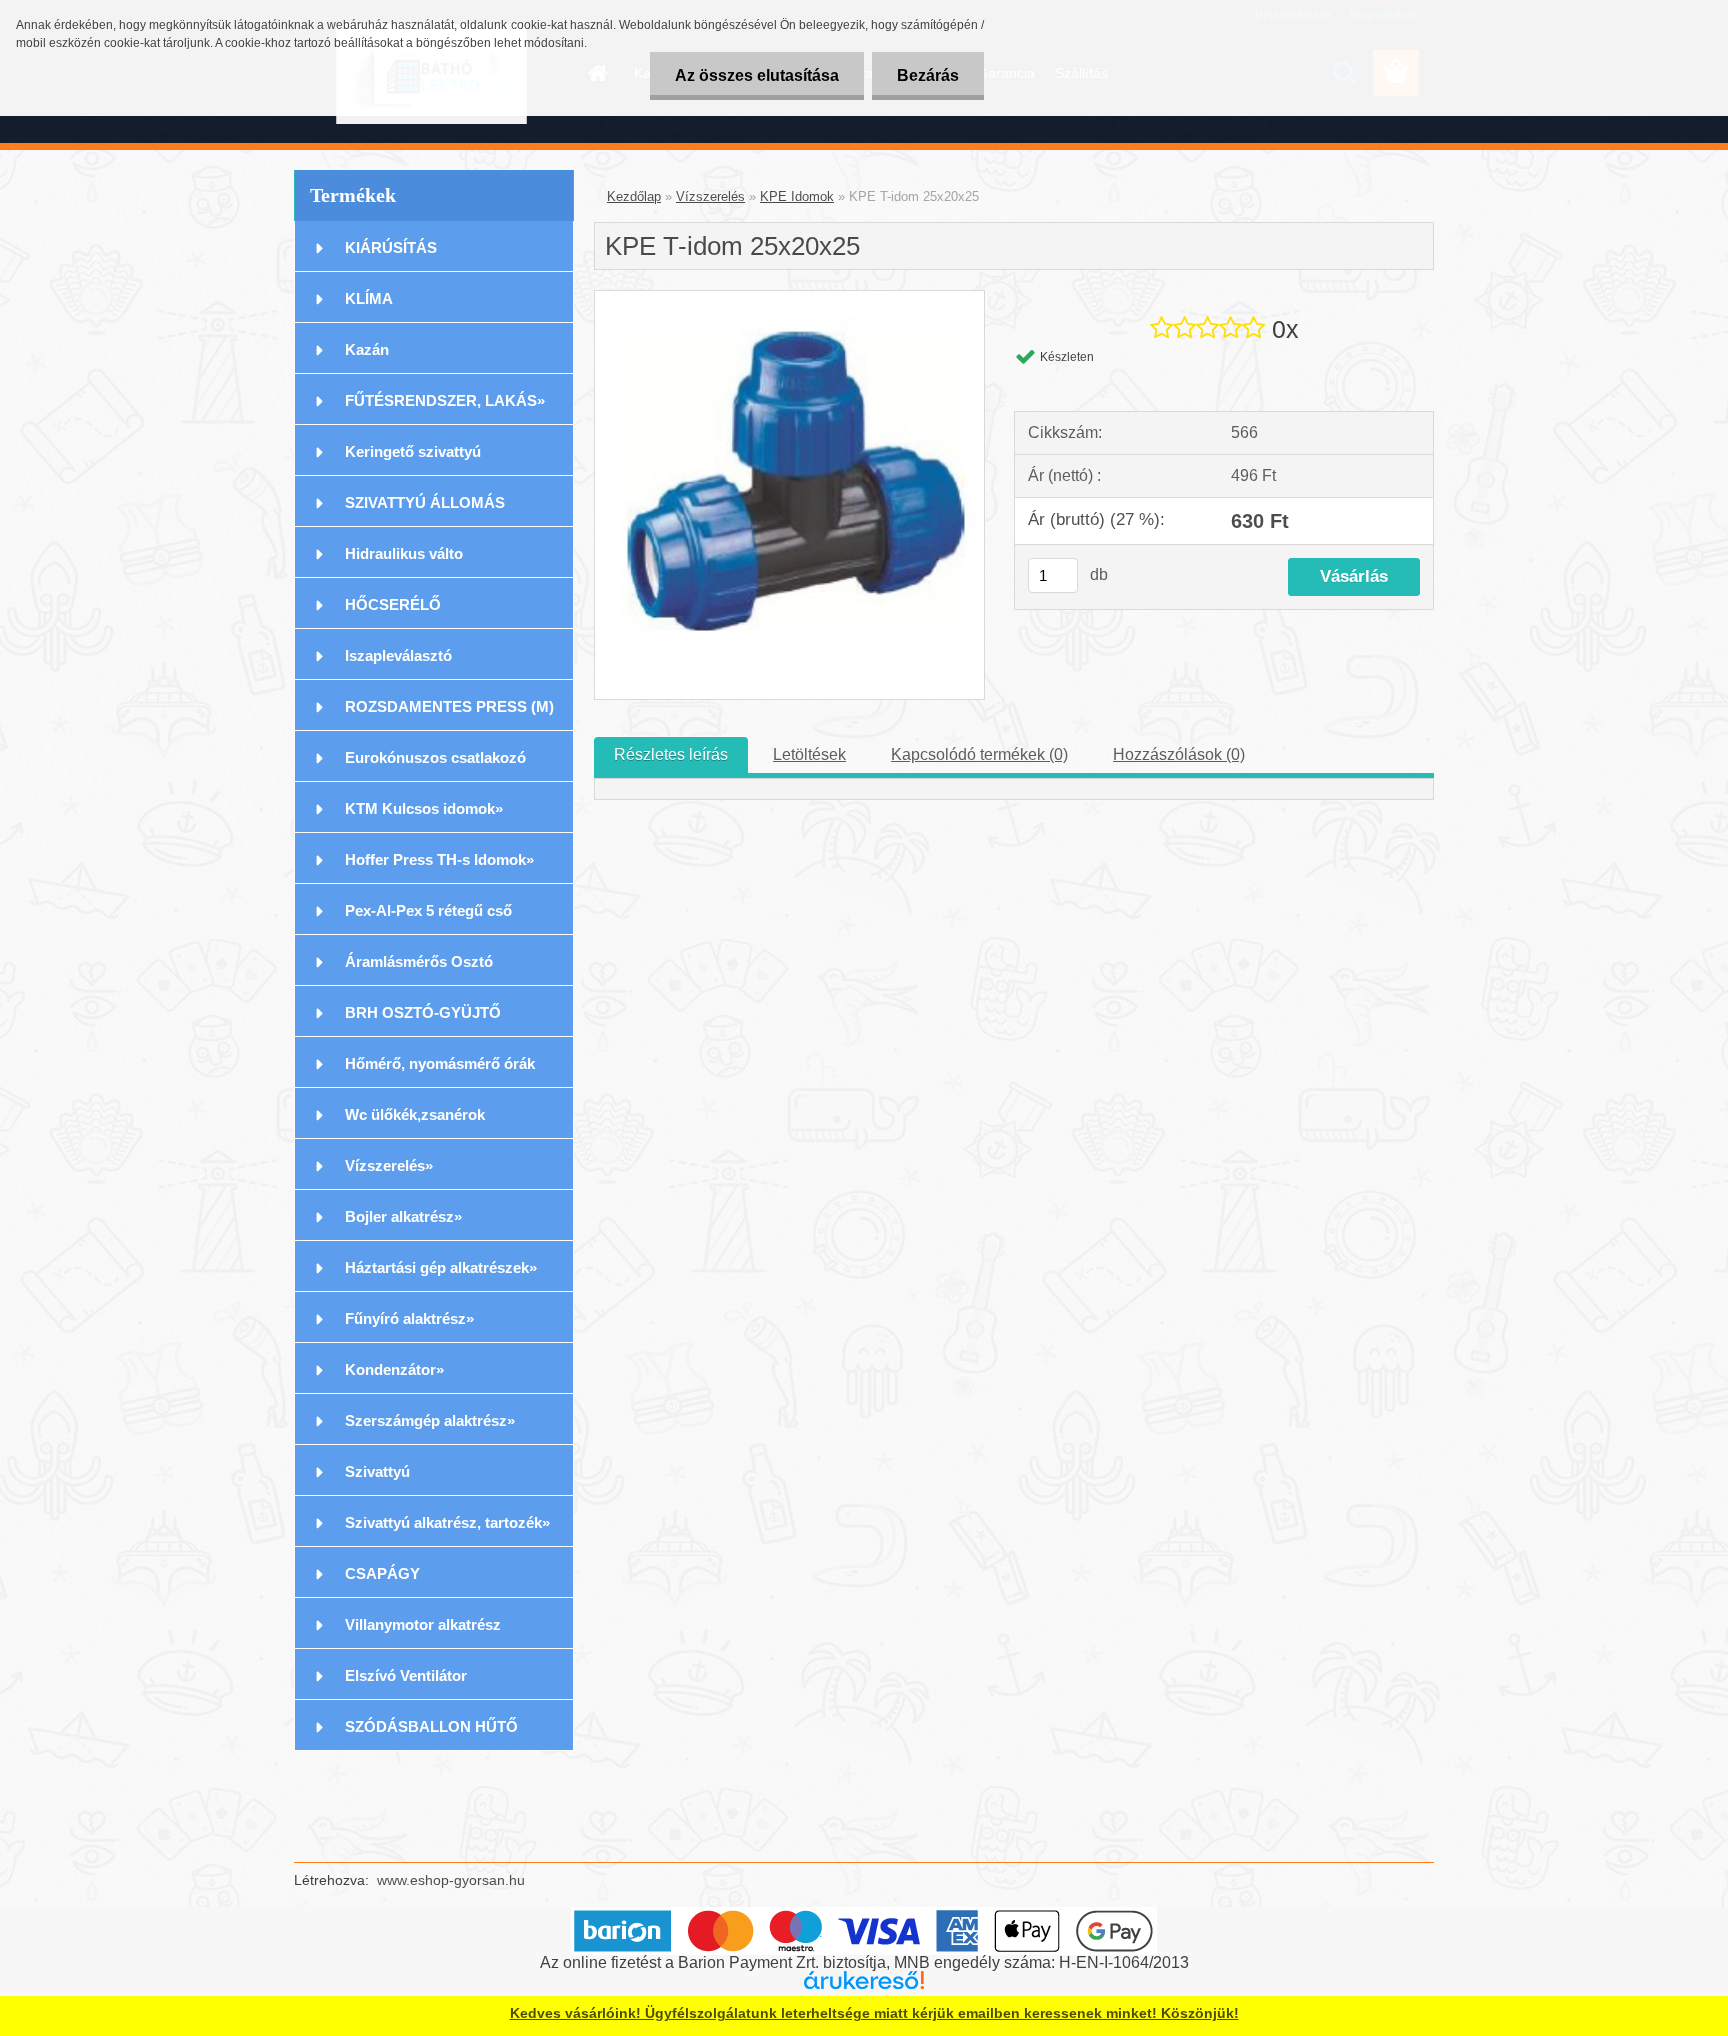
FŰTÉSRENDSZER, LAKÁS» (445, 400)
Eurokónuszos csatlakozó (435, 757)
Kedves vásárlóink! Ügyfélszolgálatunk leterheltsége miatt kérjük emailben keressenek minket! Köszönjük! (874, 2013)
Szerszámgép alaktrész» (430, 1420)
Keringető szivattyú (413, 451)
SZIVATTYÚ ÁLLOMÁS (425, 502)
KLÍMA (369, 298)
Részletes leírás (671, 754)
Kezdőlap (634, 196)
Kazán (367, 349)
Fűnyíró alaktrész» (409, 1318)
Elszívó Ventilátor (406, 1675)
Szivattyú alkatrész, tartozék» (447, 1522)
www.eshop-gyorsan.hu (451, 1880)
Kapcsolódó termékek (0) (979, 754)
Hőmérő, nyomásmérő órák (440, 1063)
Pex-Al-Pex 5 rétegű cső (428, 910)
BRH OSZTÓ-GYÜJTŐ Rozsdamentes (423, 1020)
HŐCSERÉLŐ (393, 604)
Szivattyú (377, 1471)
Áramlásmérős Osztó (419, 961)
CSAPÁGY (382, 1573)
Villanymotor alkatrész (423, 1624)
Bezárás (928, 75)
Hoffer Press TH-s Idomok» (439, 859)
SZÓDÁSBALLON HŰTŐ (431, 1726)
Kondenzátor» (394, 1369)
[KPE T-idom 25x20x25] (789, 298)
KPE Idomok (797, 196)
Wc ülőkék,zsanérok (415, 1114)
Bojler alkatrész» (403, 1216)
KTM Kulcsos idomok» (424, 808)
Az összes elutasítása (757, 75)
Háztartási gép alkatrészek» (441, 1267)
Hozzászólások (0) (1179, 754)
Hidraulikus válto (404, 553)
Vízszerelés (710, 196)
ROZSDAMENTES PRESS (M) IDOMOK (449, 714)
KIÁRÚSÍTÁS (391, 247)
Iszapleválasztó (398, 655)
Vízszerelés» (389, 1165)
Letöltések (809, 754)
